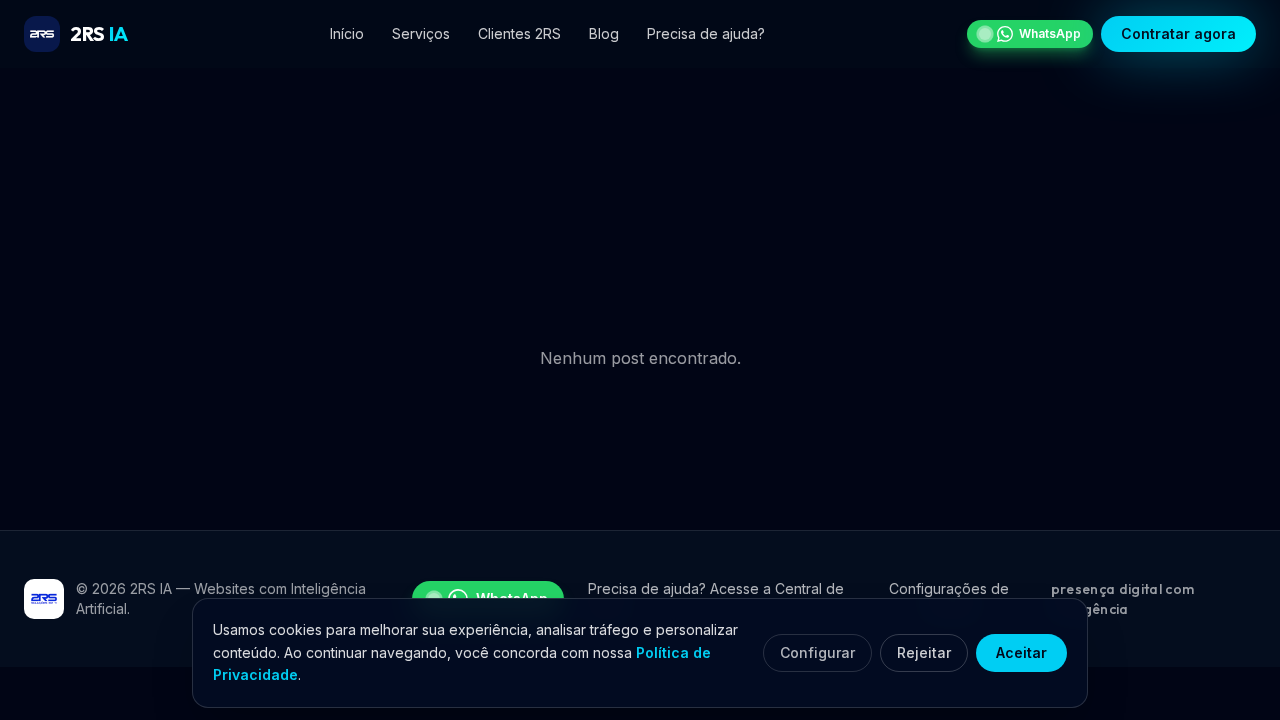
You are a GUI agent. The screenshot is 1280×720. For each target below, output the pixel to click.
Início (347, 33)
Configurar (817, 652)
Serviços (421, 33)
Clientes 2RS (519, 33)
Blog (604, 33)
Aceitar (1021, 652)
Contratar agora (1178, 33)
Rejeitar (924, 652)
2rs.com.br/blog (602, 294)
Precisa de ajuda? (706, 33)
